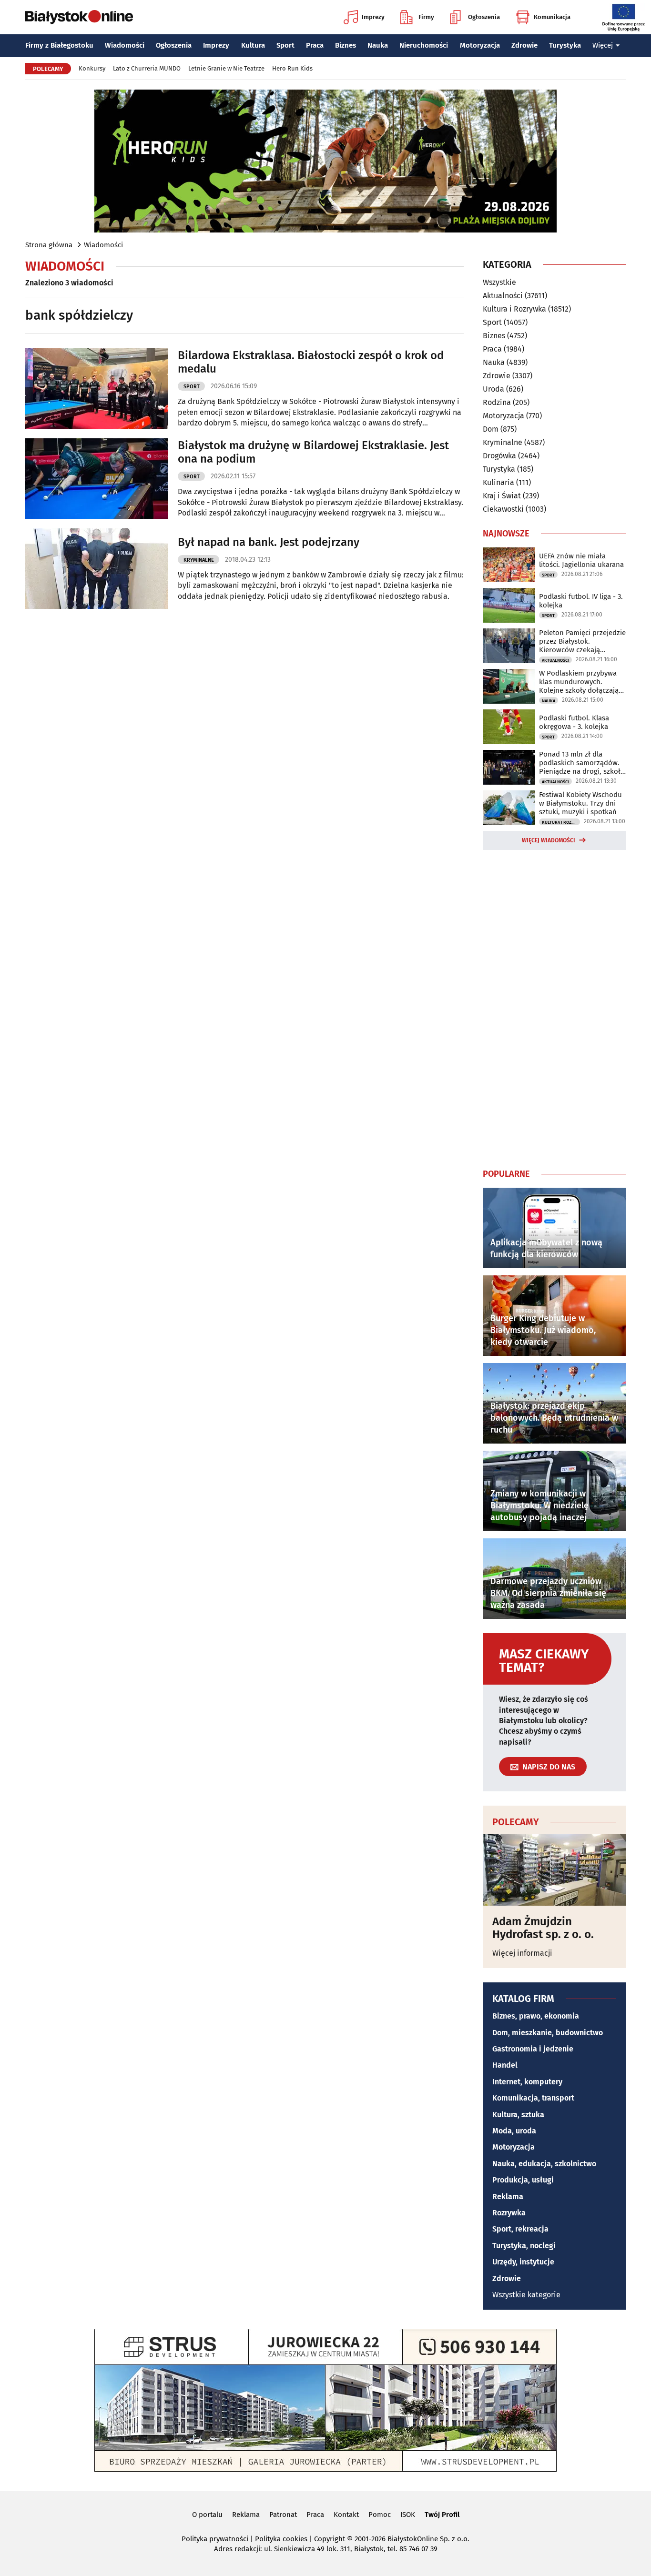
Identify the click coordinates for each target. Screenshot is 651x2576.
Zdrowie (524, 45)
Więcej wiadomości (549, 840)
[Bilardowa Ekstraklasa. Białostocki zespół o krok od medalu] (97, 389)
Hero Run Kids (292, 68)
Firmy (426, 17)
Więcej (603, 45)
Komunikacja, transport (533, 2098)
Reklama (508, 2197)
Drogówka (499, 456)
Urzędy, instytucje (523, 2262)
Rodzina (497, 402)
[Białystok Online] (79, 17)
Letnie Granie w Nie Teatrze (226, 68)
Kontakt (346, 2515)
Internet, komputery (527, 2082)
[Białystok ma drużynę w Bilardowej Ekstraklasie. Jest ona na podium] (97, 479)
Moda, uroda (514, 2131)
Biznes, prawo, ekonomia (536, 2016)
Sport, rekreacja (520, 2229)
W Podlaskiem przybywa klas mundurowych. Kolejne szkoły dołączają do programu (579, 682)
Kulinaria (498, 482)
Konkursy (92, 68)
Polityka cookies (281, 2539)
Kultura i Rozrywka (514, 309)
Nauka (378, 45)
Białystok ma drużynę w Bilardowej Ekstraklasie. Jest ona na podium (313, 452)
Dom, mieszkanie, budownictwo (548, 2033)
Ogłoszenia (484, 17)
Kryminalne (199, 560)
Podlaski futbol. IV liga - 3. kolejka (581, 601)
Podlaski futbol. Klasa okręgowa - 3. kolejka (574, 722)
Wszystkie (499, 283)
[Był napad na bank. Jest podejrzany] (97, 569)
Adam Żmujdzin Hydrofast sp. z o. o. (543, 1928)
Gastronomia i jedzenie (533, 2049)
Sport (285, 45)
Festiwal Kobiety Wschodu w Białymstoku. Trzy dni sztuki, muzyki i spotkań (580, 803)
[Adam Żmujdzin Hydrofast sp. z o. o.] (554, 1870)
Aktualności (503, 296)
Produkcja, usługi (523, 2180)
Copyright (330, 2539)
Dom (491, 429)
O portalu (207, 2515)
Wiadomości (125, 45)
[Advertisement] (554, 1007)
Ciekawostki (503, 509)
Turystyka (565, 45)
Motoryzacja (480, 45)
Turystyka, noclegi (524, 2246)
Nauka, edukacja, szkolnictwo (544, 2164)
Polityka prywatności (215, 2539)
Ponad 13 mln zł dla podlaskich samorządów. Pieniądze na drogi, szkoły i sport (581, 763)
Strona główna (49, 245)
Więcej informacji (522, 1953)
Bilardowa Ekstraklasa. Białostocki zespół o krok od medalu (311, 362)
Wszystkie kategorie (526, 2295)
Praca (315, 45)
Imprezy (373, 17)
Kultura (253, 45)
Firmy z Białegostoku (59, 45)
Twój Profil (442, 2515)
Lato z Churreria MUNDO (147, 68)
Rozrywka (509, 2213)
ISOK (408, 2515)
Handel (505, 2065)
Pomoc (380, 2515)
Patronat (283, 2515)
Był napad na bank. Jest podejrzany (269, 542)
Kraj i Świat (502, 496)
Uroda (493, 389)
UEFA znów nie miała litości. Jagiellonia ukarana (581, 560)
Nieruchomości (424, 45)
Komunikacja (552, 17)
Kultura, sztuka (518, 2115)
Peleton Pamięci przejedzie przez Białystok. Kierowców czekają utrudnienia (582, 641)
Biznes (346, 45)
